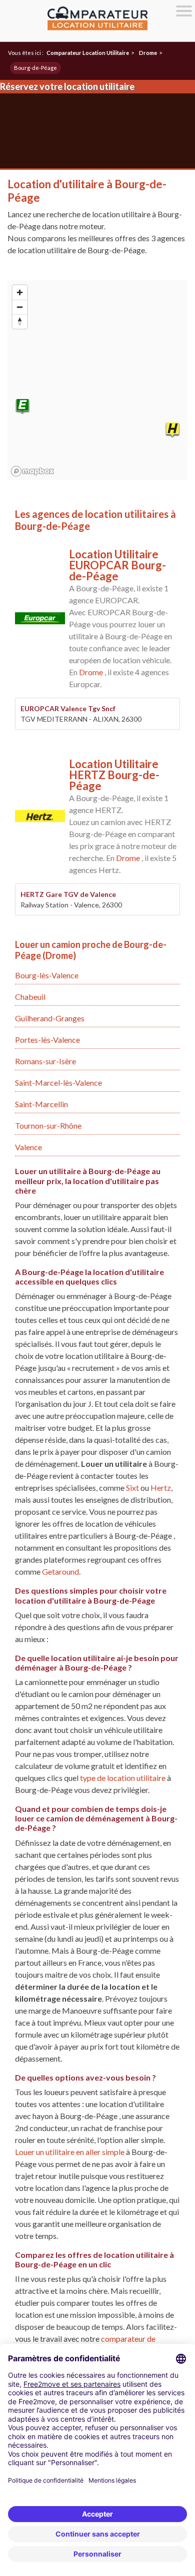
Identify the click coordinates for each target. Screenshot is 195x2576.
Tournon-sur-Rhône (48, 1125)
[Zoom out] (20, 307)
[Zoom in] (20, 292)
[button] (22, 407)
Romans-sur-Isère (45, 1061)
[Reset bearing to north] (20, 321)
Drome (91, 672)
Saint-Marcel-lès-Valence (58, 1082)
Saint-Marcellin (41, 1104)
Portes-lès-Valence (47, 1040)
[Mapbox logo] (32, 471)
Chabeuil (30, 997)
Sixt (132, 1488)
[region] (97, 380)
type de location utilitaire (123, 1778)
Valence (28, 1147)
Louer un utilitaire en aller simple (70, 2152)
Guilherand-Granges (50, 1018)
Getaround (60, 1571)
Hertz (161, 1488)
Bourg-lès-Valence (47, 975)
